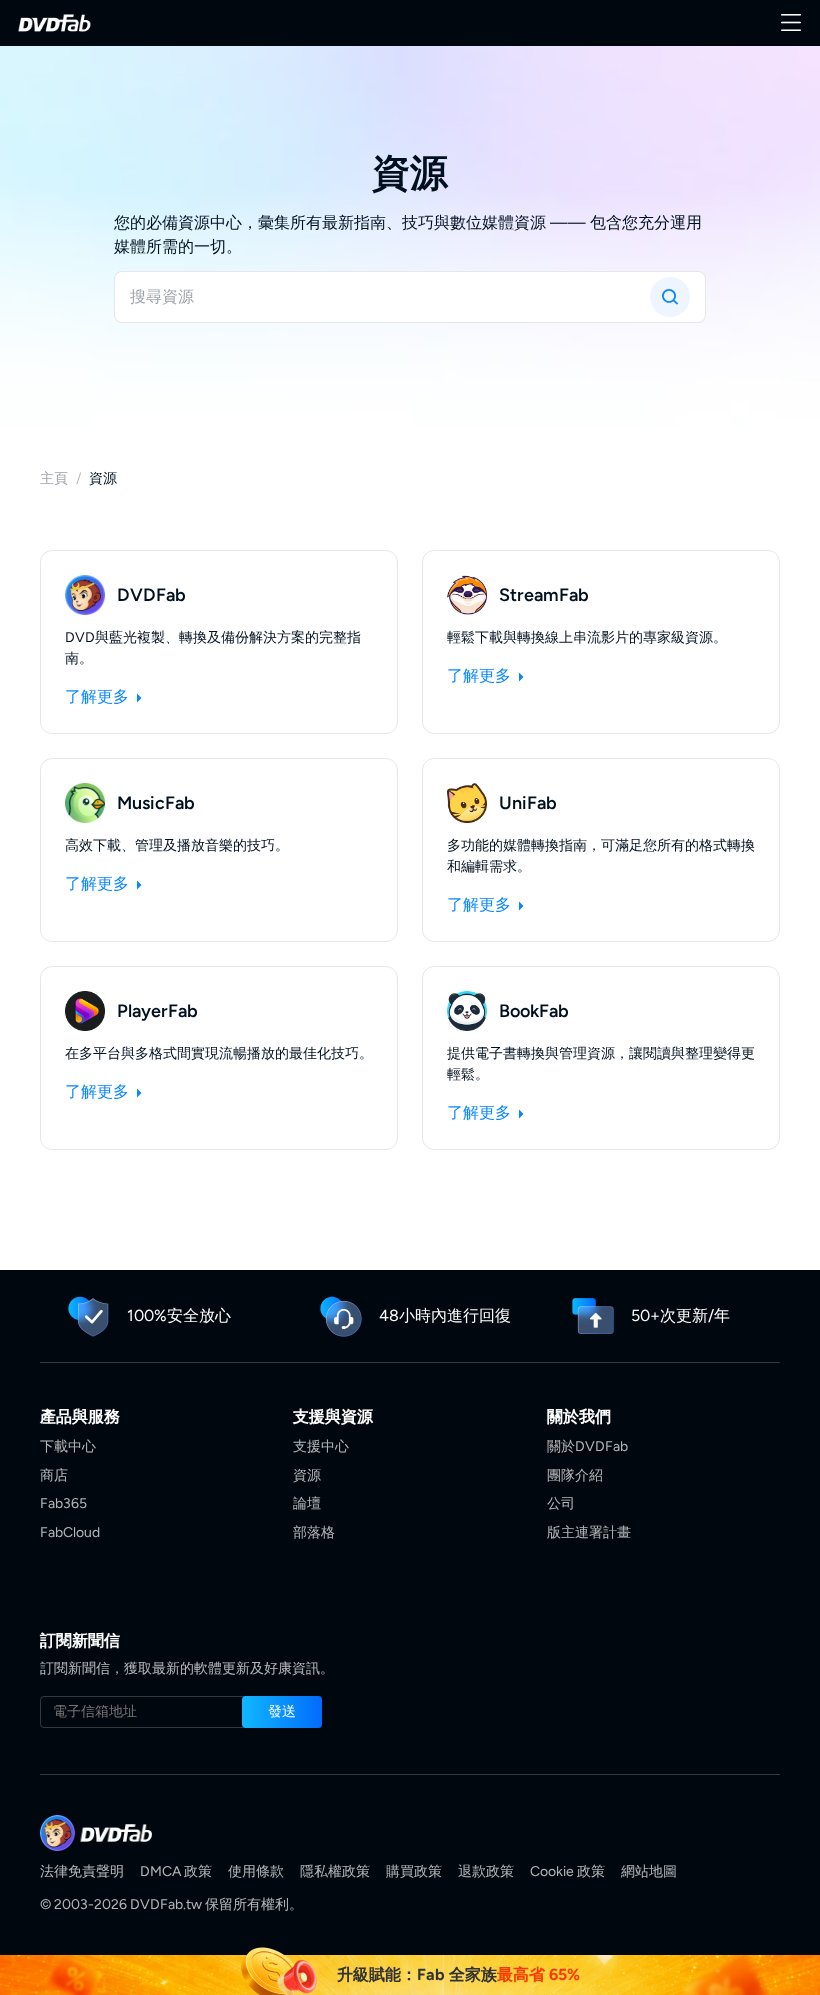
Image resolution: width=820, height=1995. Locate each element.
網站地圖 (649, 1871)
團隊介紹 (575, 1475)
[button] (282, 1712)
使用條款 (256, 1871)
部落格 (314, 1532)
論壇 (307, 1503)
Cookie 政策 (567, 1871)
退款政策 (486, 1871)
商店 (54, 1475)
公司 (561, 1503)
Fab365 (63, 1503)
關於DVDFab (587, 1446)
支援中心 (321, 1446)
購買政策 (414, 1871)
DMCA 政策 (176, 1871)
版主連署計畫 (589, 1532)
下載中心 (68, 1446)
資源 (307, 1475)
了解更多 (99, 696)
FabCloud (70, 1532)
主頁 (54, 478)
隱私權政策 (335, 1871)
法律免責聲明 (82, 1871)
